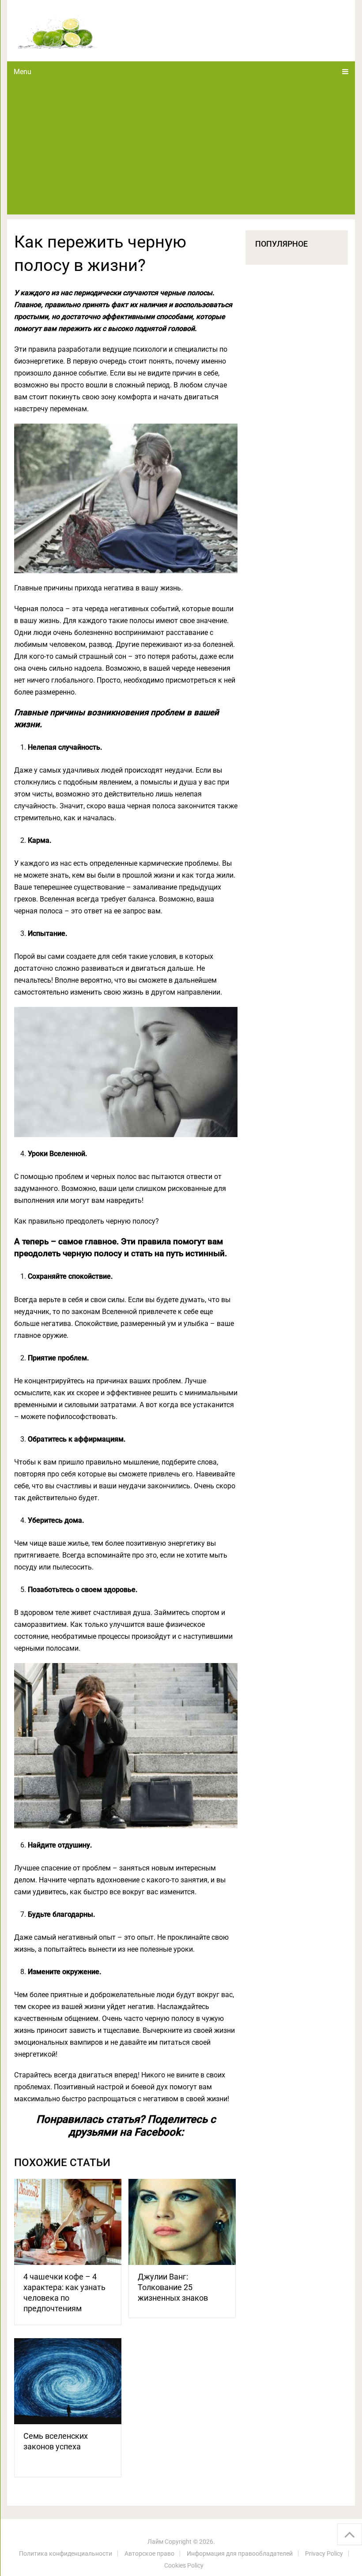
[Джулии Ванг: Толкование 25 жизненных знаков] (182, 2222)
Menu (23, 72)
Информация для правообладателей (240, 2553)
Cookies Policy (184, 2565)
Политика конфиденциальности (66, 2553)
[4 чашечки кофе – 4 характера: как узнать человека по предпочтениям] (68, 2222)
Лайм (155, 2542)
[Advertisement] (181, 148)
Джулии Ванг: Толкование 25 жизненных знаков (173, 2287)
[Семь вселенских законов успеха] (68, 2381)
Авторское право (149, 2553)
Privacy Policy (324, 2553)
